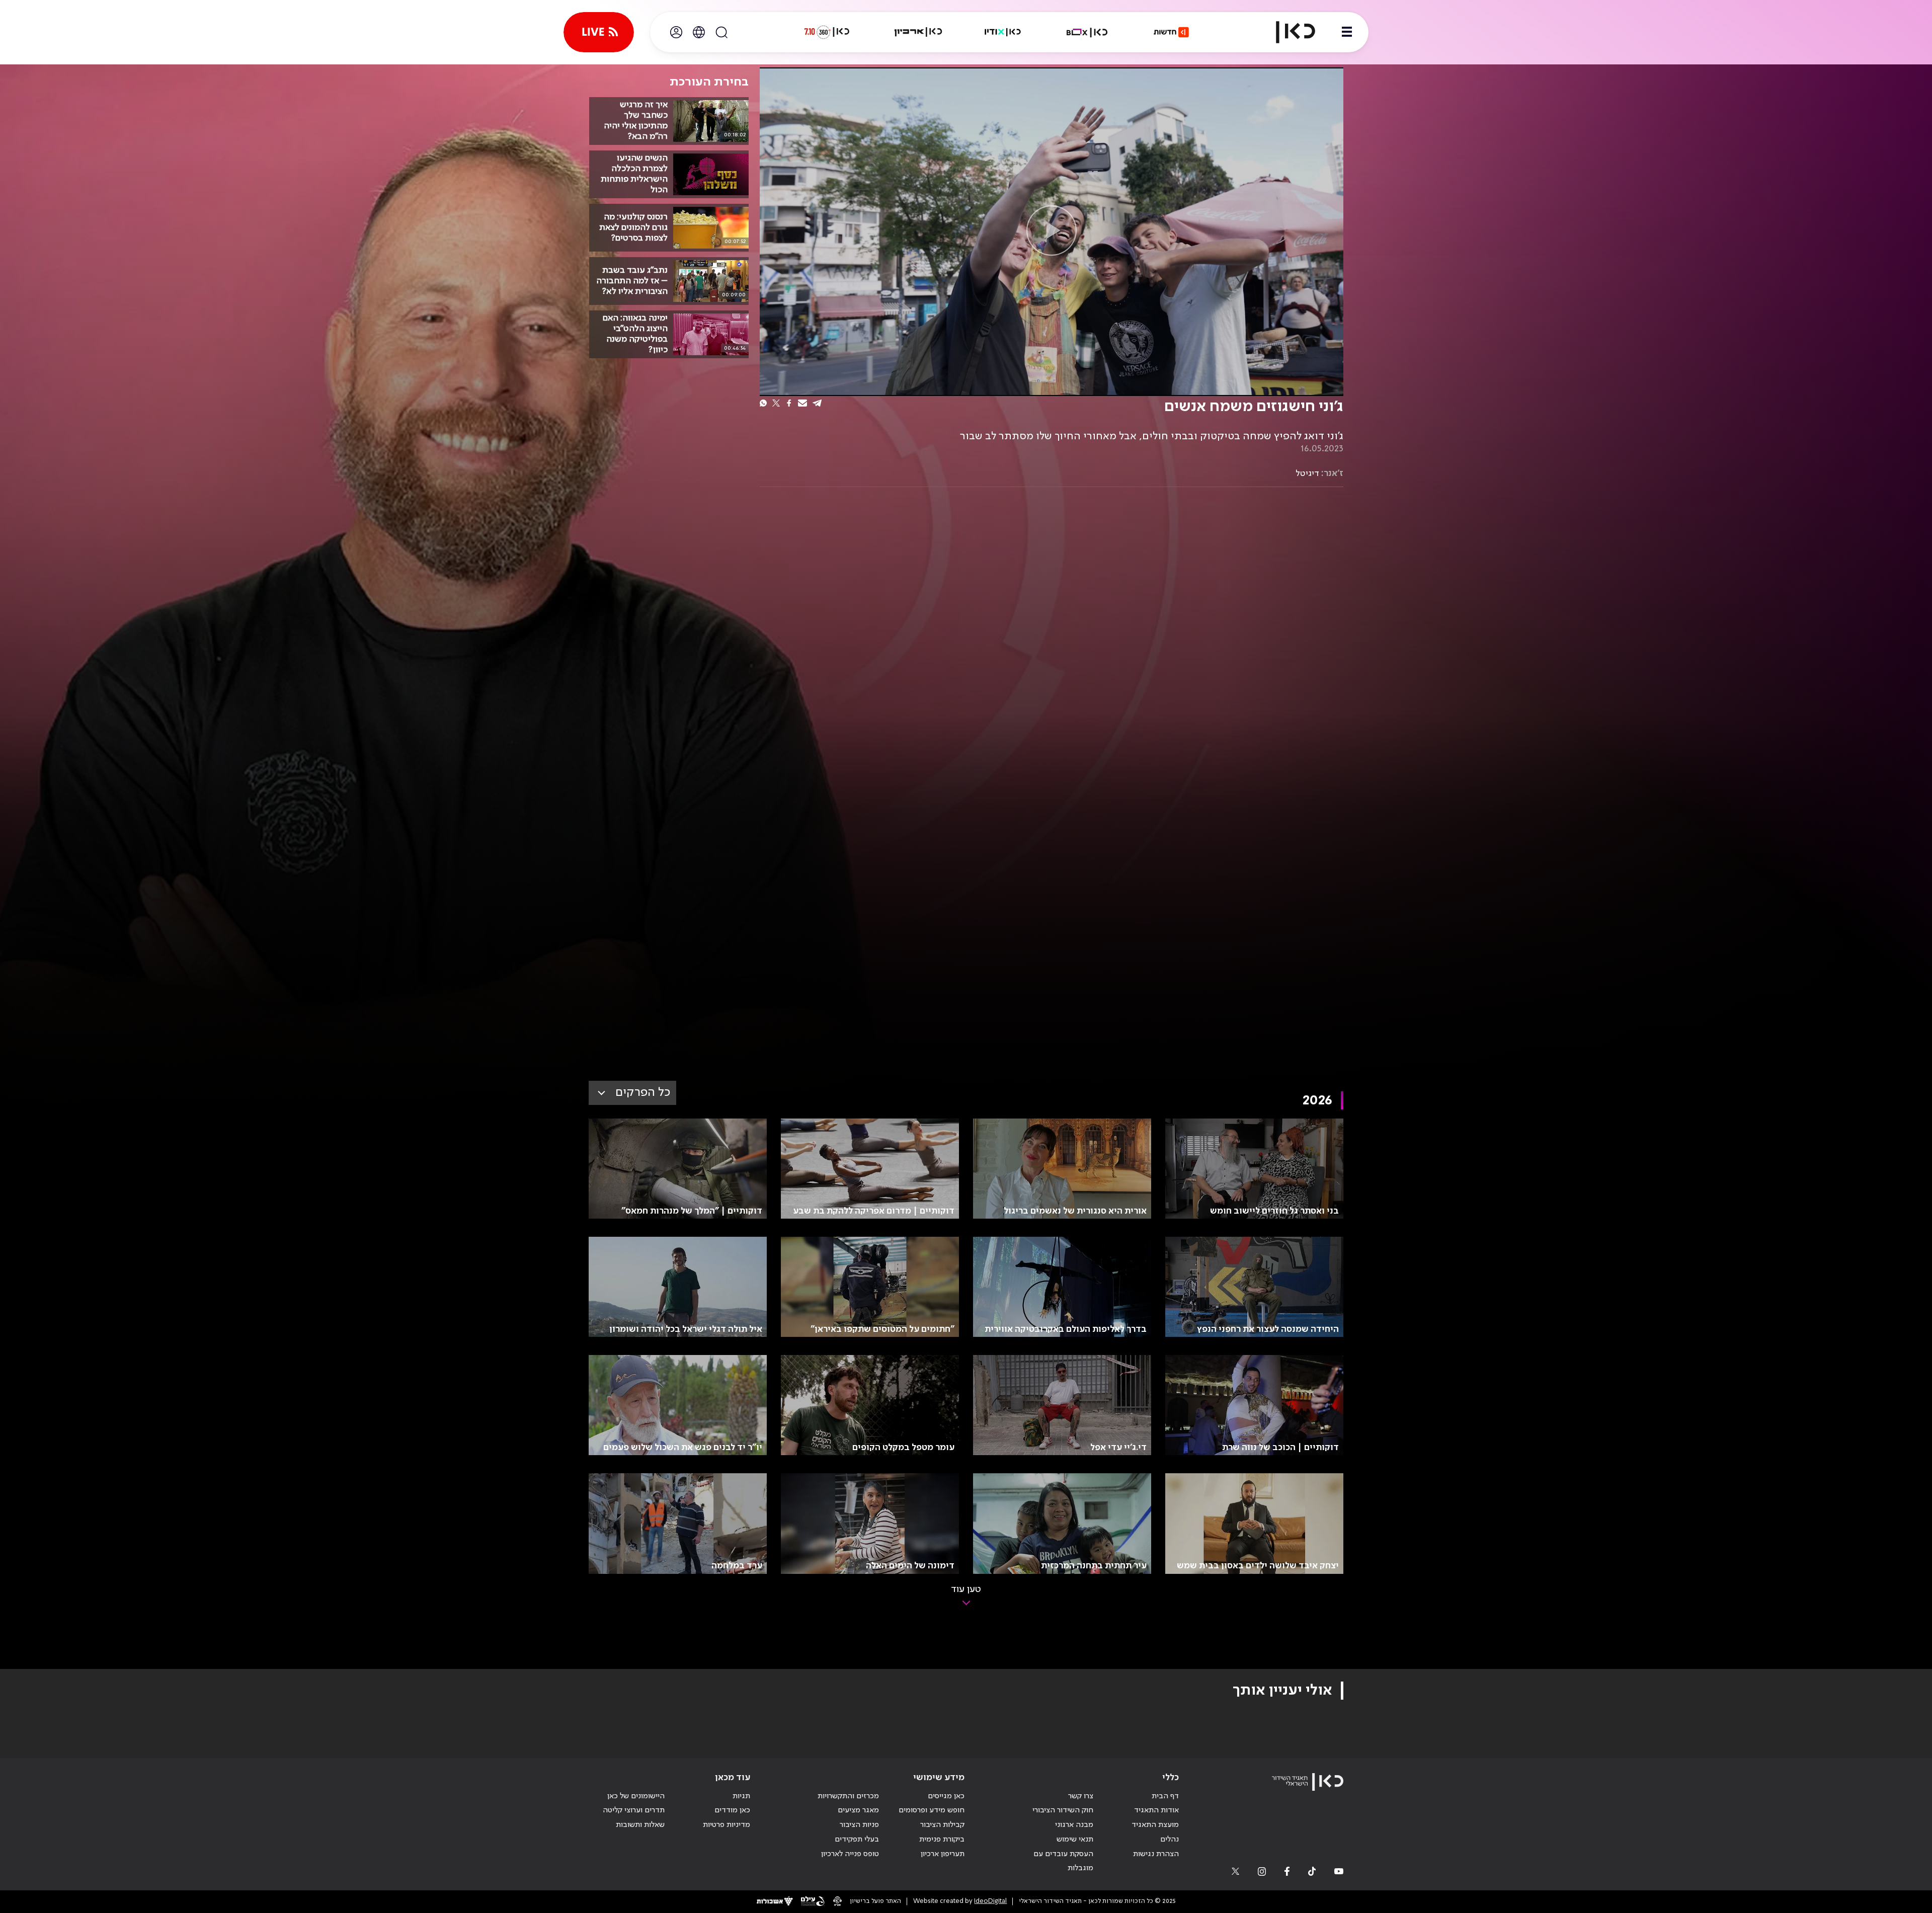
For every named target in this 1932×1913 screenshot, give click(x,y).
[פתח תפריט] (1347, 32)
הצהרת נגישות (1156, 1854)
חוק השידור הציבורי (1063, 1810)
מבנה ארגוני (1074, 1825)
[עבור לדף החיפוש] (721, 32)
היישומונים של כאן (636, 1796)
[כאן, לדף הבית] (1287, 32)
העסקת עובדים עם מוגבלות (1063, 1861)
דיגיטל (1307, 473)
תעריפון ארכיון (943, 1854)
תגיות (741, 1796)
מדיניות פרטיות (727, 1825)
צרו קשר (1081, 1796)
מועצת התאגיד (1155, 1825)
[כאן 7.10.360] (827, 32)
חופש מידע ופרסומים (932, 1810)
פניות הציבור (859, 1825)
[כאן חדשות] (1171, 32)
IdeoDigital (990, 1901)
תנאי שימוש (1075, 1840)
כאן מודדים (732, 1810)
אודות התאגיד (1156, 1810)
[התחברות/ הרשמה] (676, 32)
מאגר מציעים (858, 1810)
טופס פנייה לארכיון (850, 1854)
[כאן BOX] (1087, 32)
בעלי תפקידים (857, 1840)
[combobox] (632, 1093)
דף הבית (1165, 1796)
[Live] (599, 32)
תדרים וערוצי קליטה (634, 1810)
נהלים (1170, 1840)
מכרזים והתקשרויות (848, 1796)
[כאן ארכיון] (918, 32)
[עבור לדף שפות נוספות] (699, 32)
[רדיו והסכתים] (1003, 32)
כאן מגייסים (946, 1796)
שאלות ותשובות (640, 1825)
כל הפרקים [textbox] (643, 1093)
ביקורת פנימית (942, 1840)
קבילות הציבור (942, 1825)
